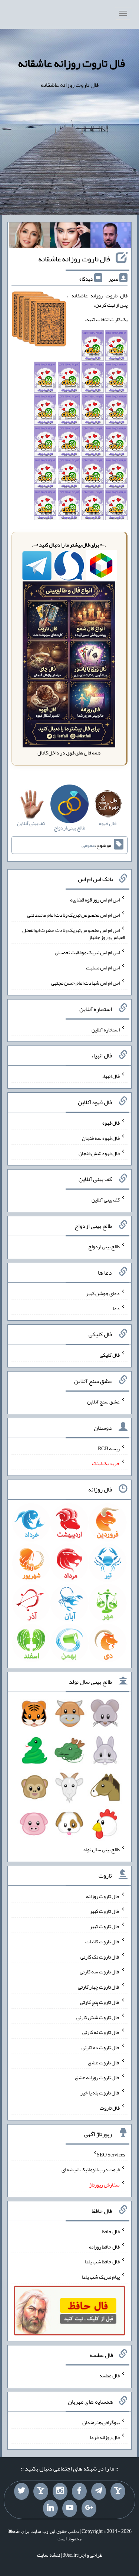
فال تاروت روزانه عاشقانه (71, 63)
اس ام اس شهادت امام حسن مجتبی (85, 983)
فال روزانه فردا (105, 2437)
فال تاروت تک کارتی (100, 1956)
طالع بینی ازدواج (104, 1246)
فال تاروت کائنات (102, 1941)
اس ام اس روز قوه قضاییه (95, 900)
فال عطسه (110, 2376)
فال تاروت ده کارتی (101, 2047)
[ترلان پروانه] (70, 237)
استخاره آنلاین (106, 1029)
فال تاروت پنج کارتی (100, 2002)
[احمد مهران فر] (111, 237)
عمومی (88, 845)
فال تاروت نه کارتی (101, 2032)
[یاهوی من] (118, 2491)
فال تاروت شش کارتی (98, 2017)
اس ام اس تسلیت (103, 968)
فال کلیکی (110, 1355)
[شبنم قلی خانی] (29, 237)
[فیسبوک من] (79, 2491)
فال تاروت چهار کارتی (99, 1987)
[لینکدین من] (50, 2508)
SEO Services (111, 2154)
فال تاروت (110, 2108)
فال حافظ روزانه (104, 2246)
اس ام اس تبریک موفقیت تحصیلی (87, 952)
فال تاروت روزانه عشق (97, 2077)
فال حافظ (111, 2231)
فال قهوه (111, 1123)
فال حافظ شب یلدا (102, 2262)
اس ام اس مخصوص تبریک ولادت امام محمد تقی (73, 915)
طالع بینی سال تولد (101, 1849)
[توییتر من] (21, 2491)
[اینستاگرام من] (60, 2491)
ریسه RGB (109, 1448)
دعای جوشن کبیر (103, 1293)
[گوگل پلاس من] (89, 2508)
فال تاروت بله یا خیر (100, 2093)
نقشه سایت (49, 2555)
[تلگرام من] (99, 2491)
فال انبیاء (111, 1076)
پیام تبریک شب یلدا (101, 2277)
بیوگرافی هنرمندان (101, 2422)
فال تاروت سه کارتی (100, 1972)
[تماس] (41, 2491)
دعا (116, 1308)
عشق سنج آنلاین (103, 1402)
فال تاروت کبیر (105, 1911)
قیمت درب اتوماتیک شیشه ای (91, 2169)
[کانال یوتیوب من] (70, 2508)
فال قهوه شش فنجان (99, 1153)
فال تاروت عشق (104, 2062)
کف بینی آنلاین (106, 1200)
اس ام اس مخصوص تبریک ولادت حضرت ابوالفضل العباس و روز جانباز (74, 933)
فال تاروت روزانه (103, 1896)
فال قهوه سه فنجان (101, 1138)
